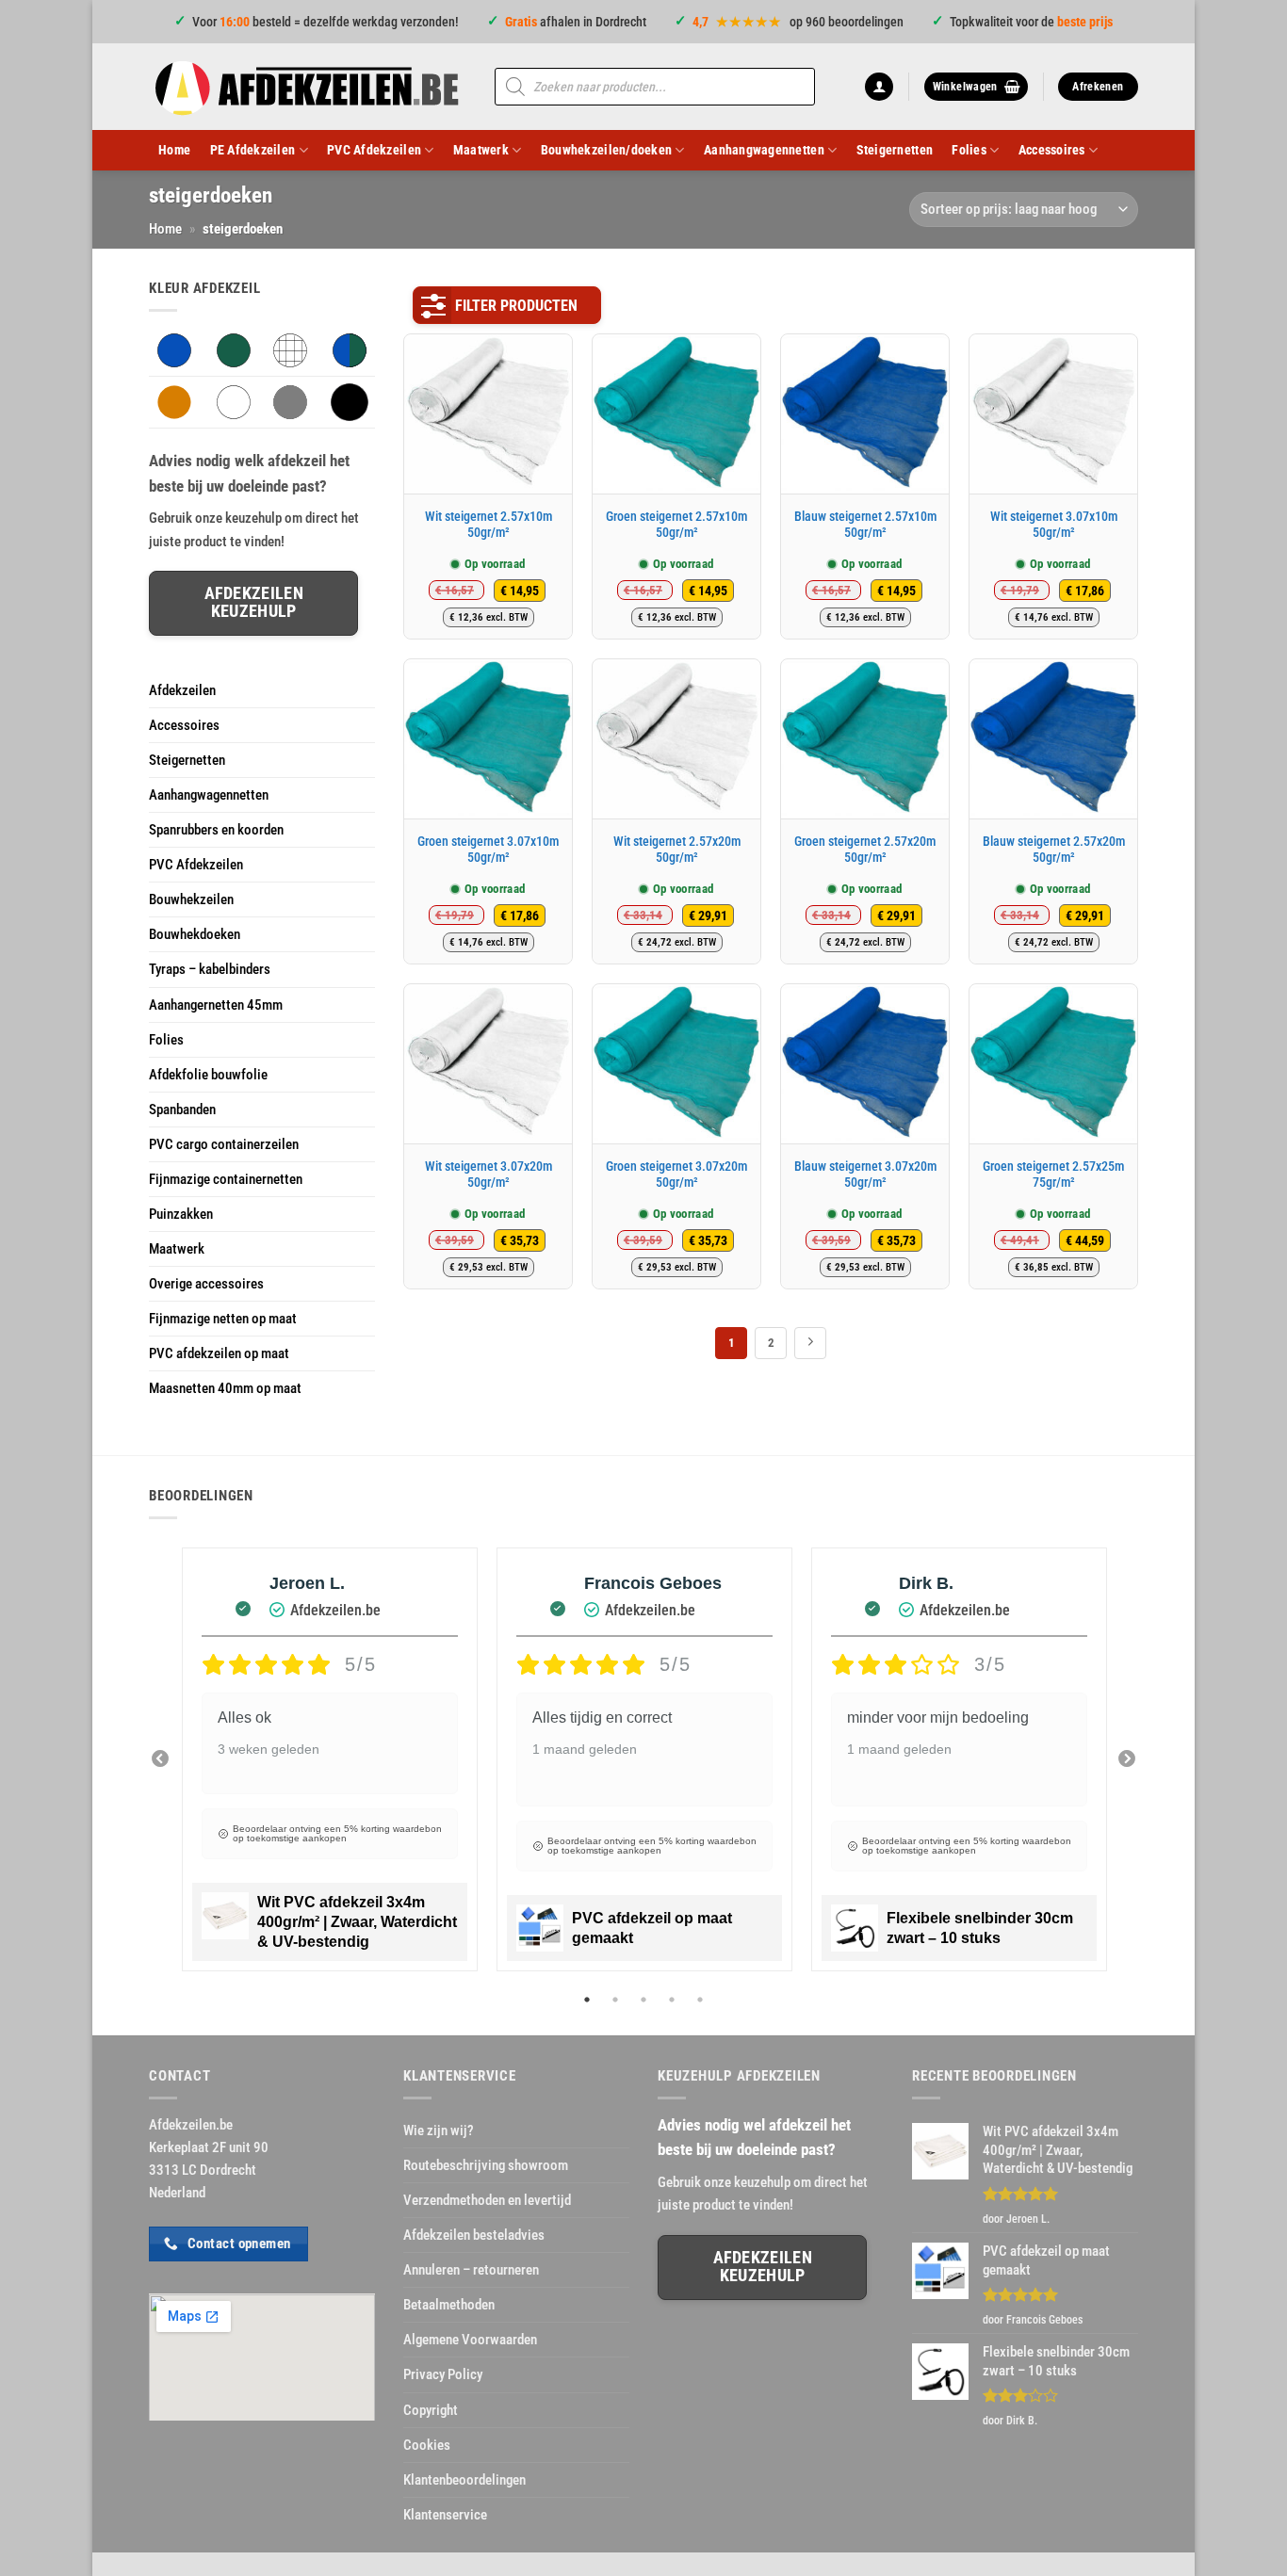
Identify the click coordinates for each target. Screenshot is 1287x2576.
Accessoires (1052, 150)
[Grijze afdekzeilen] (290, 401)
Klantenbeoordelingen (464, 2480)
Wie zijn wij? (439, 2130)
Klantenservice (445, 2515)
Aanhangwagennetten (764, 150)
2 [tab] (617, 2000)
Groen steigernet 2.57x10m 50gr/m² (676, 525)
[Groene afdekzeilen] (234, 349)
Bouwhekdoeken (195, 934)
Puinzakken (181, 1214)
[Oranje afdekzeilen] (174, 401)
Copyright (431, 2410)
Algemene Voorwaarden (470, 2340)
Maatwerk (481, 150)
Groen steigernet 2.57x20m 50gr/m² (865, 850)
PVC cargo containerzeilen (224, 1144)
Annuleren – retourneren (471, 2270)
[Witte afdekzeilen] (234, 401)
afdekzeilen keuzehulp (254, 602)
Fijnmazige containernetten (226, 1179)
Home (174, 150)
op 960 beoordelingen (798, 22)
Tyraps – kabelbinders (210, 969)
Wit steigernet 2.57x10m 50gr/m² (489, 525)
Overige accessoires (206, 1284)
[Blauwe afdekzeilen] (174, 349)
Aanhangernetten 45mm (216, 1005)
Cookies (427, 2445)
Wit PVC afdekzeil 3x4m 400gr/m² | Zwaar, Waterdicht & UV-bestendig (357, 1922)
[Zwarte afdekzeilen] (350, 401)
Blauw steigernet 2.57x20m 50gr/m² (1054, 850)
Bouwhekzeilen (191, 899)
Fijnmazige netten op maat (223, 1319)
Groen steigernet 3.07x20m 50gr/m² (676, 1175)
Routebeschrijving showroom (486, 2165)
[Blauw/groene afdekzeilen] (350, 349)
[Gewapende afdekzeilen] (290, 349)
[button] (879, 87)
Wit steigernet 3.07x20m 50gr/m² (489, 1175)
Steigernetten (895, 150)
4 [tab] (674, 2000)
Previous (160, 1759)
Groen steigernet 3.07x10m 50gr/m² (488, 850)
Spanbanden (182, 1110)
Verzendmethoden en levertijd (487, 2200)
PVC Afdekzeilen (374, 150)
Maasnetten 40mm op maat (225, 1388)
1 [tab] (589, 2000)
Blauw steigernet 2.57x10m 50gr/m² (865, 525)
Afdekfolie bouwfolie (208, 1075)
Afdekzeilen (182, 690)
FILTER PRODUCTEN (516, 306)
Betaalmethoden (449, 2305)
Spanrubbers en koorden (216, 830)
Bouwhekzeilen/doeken (606, 150)
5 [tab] (702, 2000)
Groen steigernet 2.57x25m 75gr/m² (1053, 1175)
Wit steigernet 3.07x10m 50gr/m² (1054, 525)
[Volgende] (810, 1343)
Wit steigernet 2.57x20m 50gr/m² (677, 850)
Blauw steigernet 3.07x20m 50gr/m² (865, 1175)
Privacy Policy (443, 2374)
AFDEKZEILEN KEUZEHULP (763, 2267)
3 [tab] (645, 2000)
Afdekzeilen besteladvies (474, 2235)
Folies (969, 150)
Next (1127, 1759)
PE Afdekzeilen (253, 150)
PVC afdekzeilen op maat (219, 1353)
